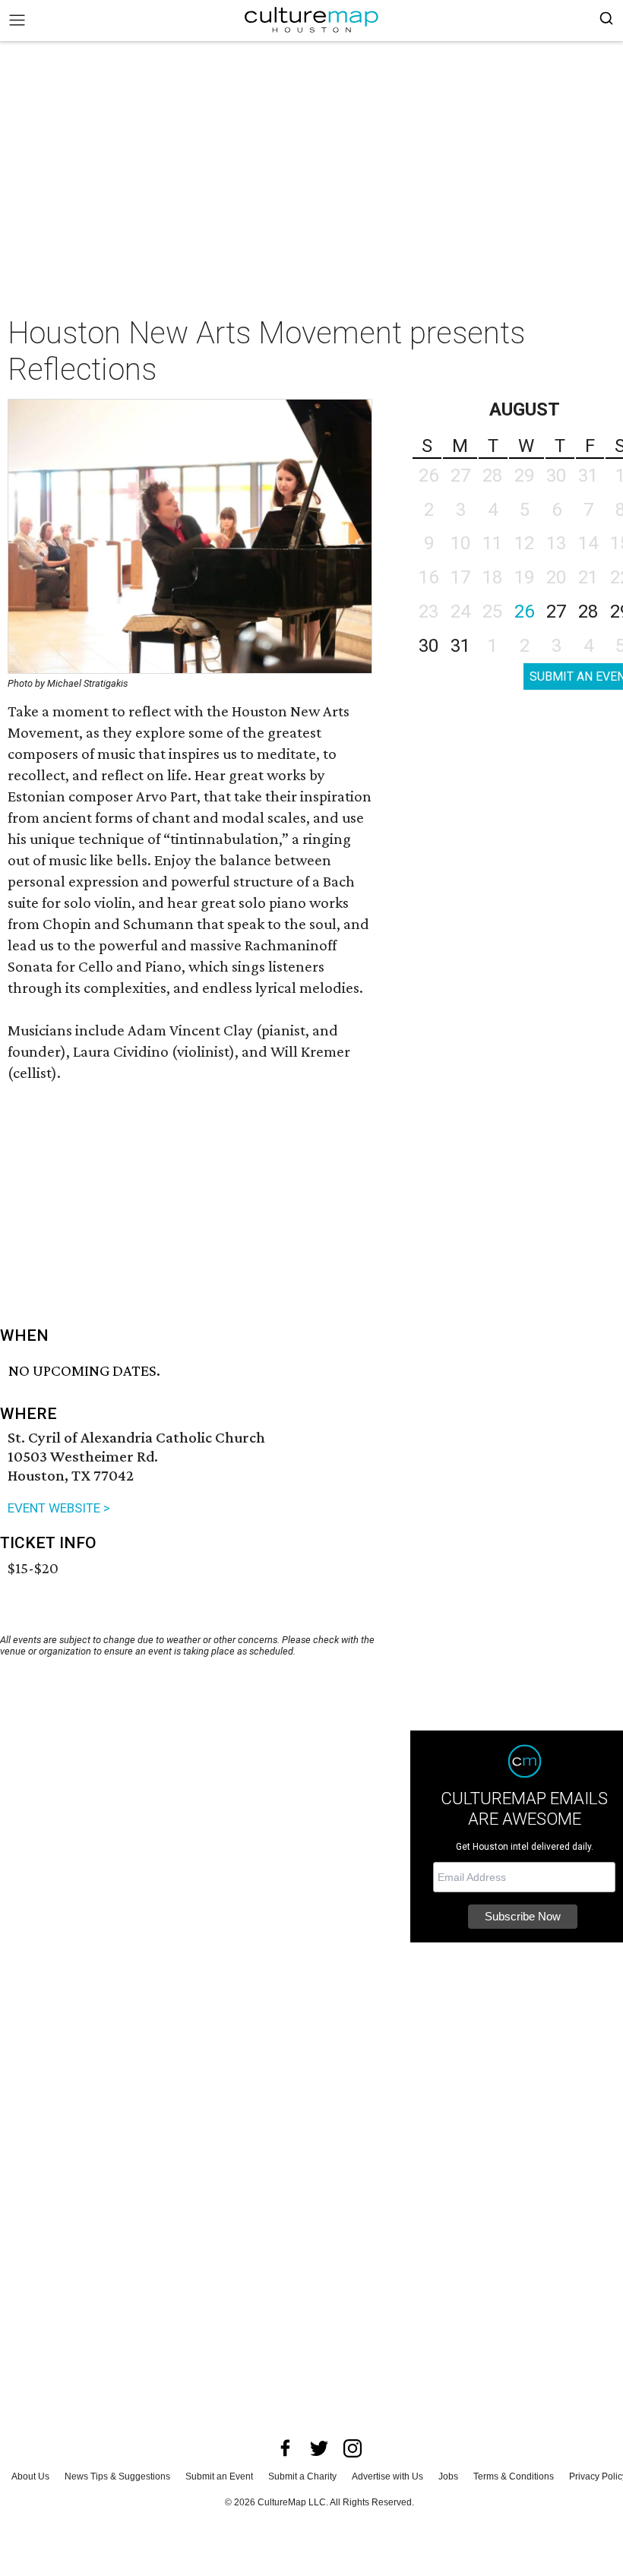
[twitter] (319, 2448)
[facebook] (286, 2448)
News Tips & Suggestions (117, 2476)
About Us (30, 2476)
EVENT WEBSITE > (59, 1508)
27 (556, 612)
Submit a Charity (302, 2476)
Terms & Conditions (514, 2476)
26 (524, 612)
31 (460, 646)
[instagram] (353, 2448)
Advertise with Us (387, 2476)
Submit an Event (219, 2476)
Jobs (448, 2476)
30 (429, 646)
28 (588, 612)
